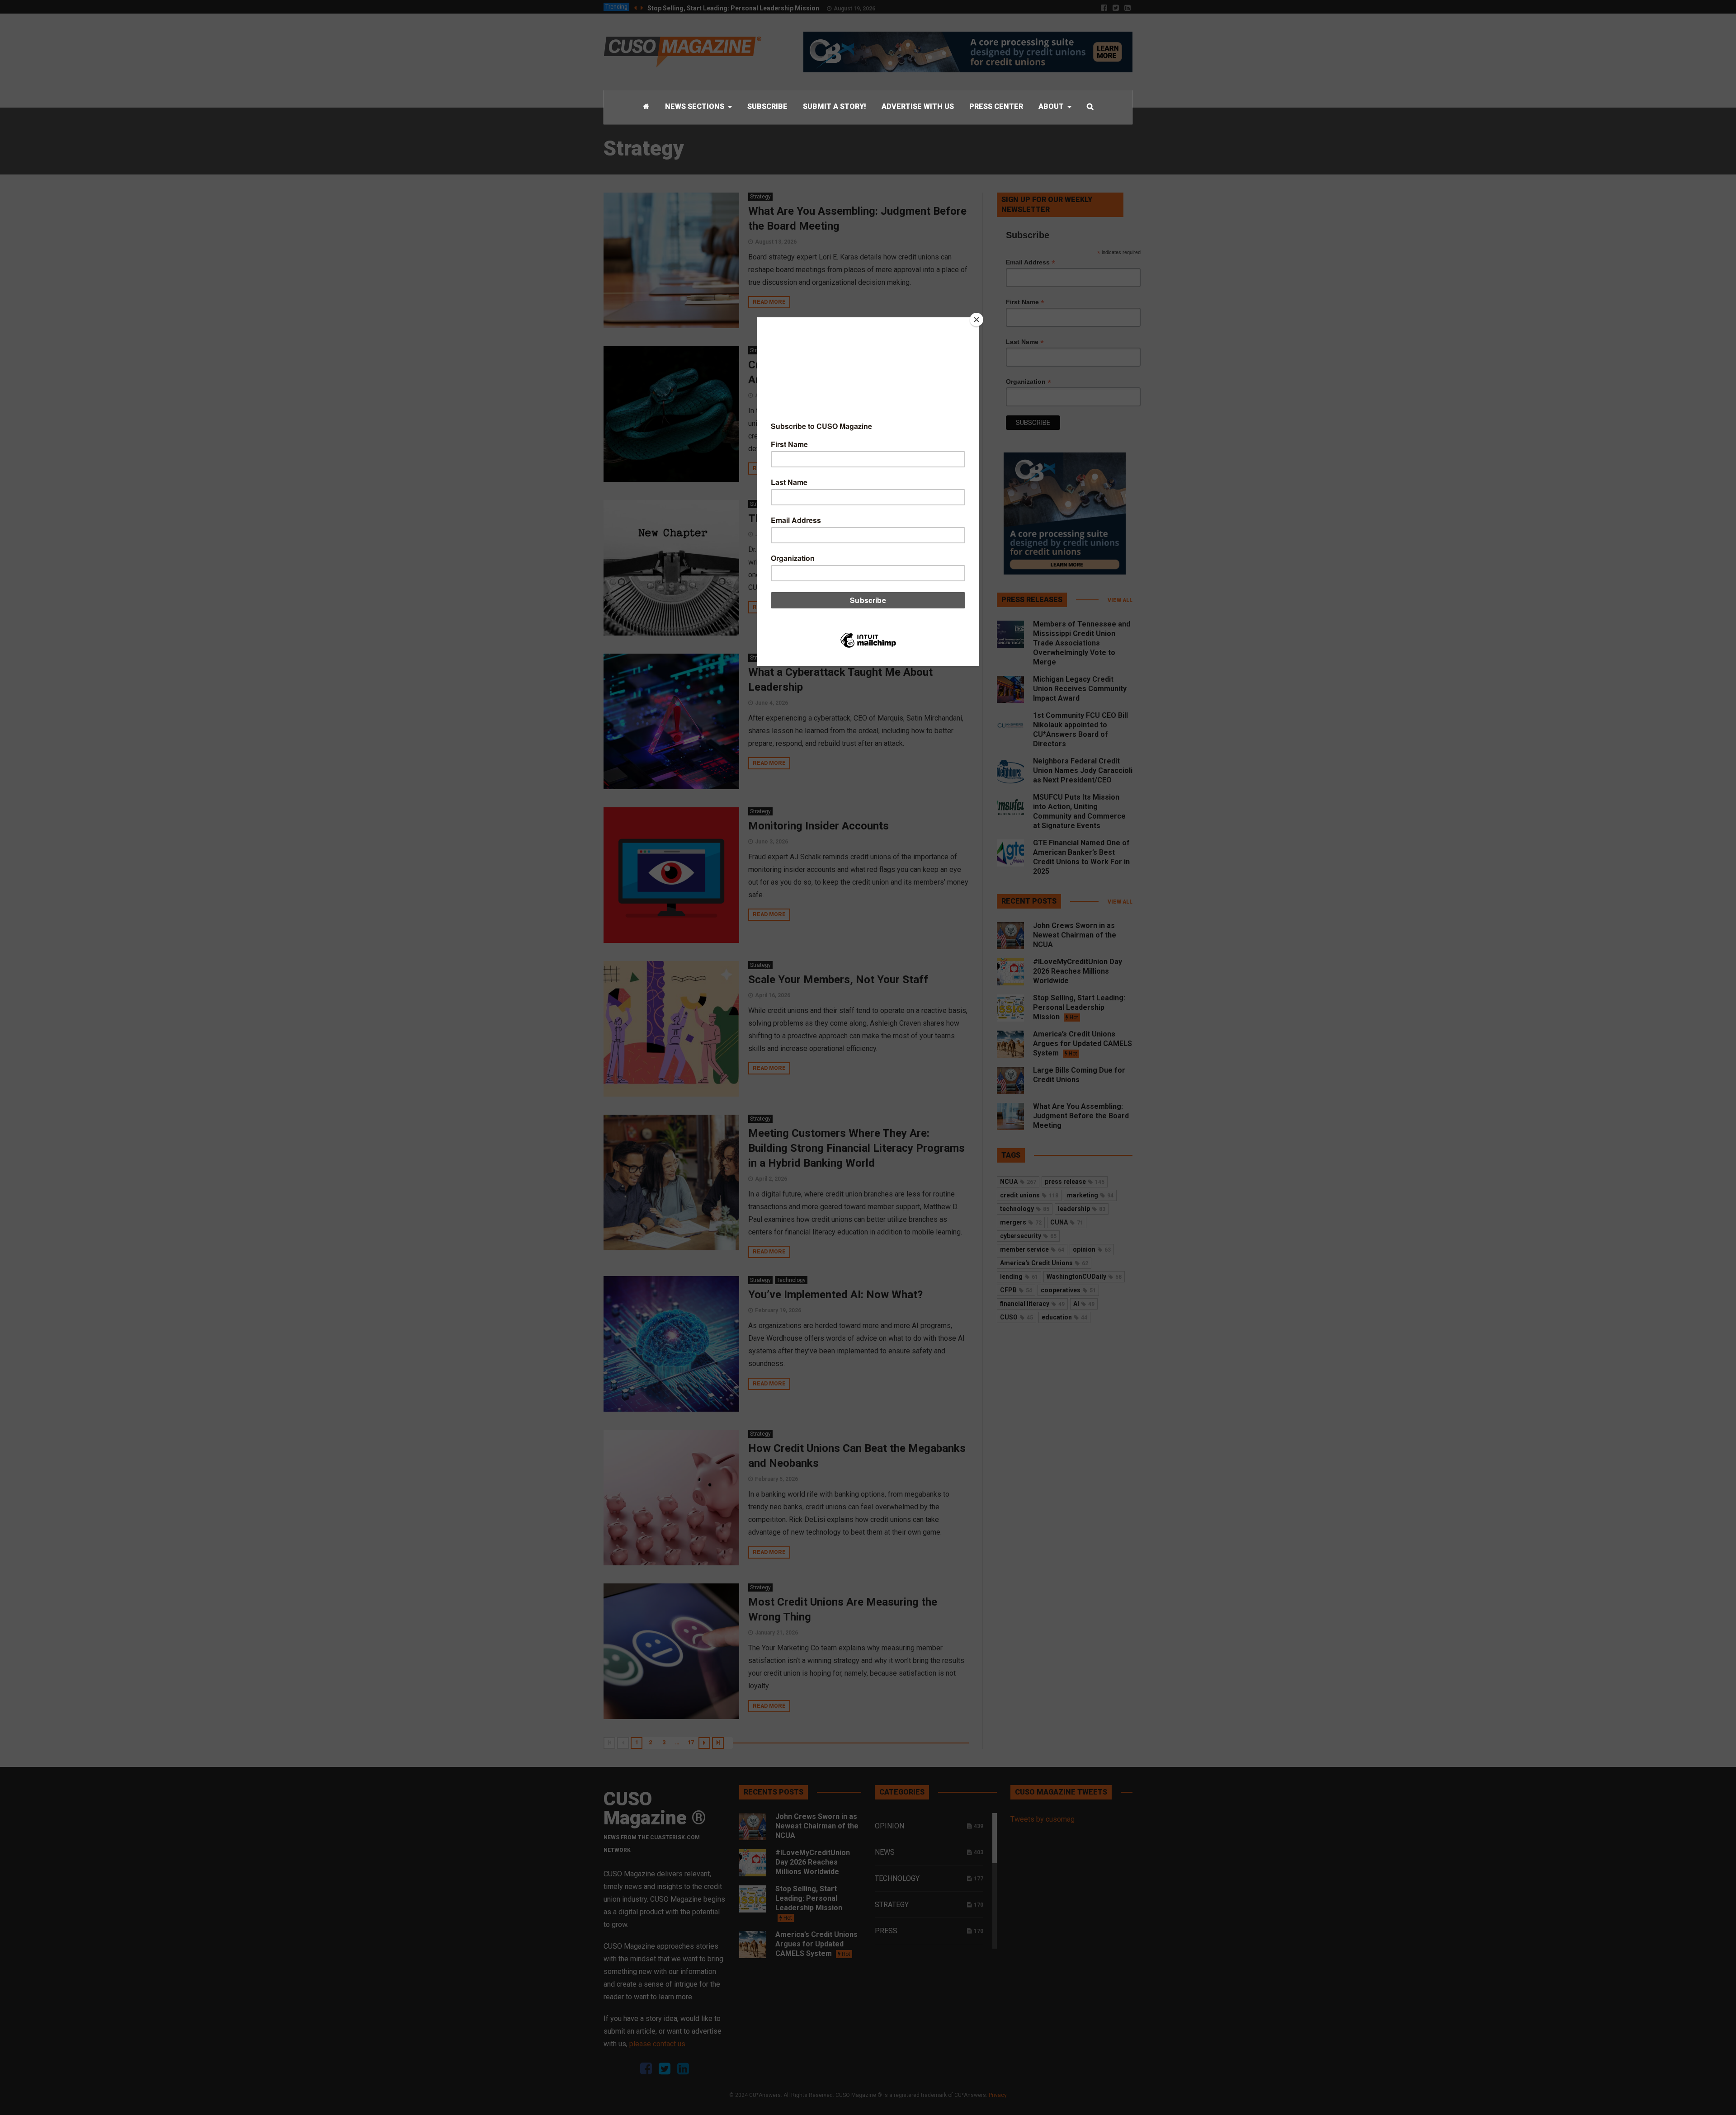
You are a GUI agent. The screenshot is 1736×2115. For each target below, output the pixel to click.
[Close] (976, 320)
